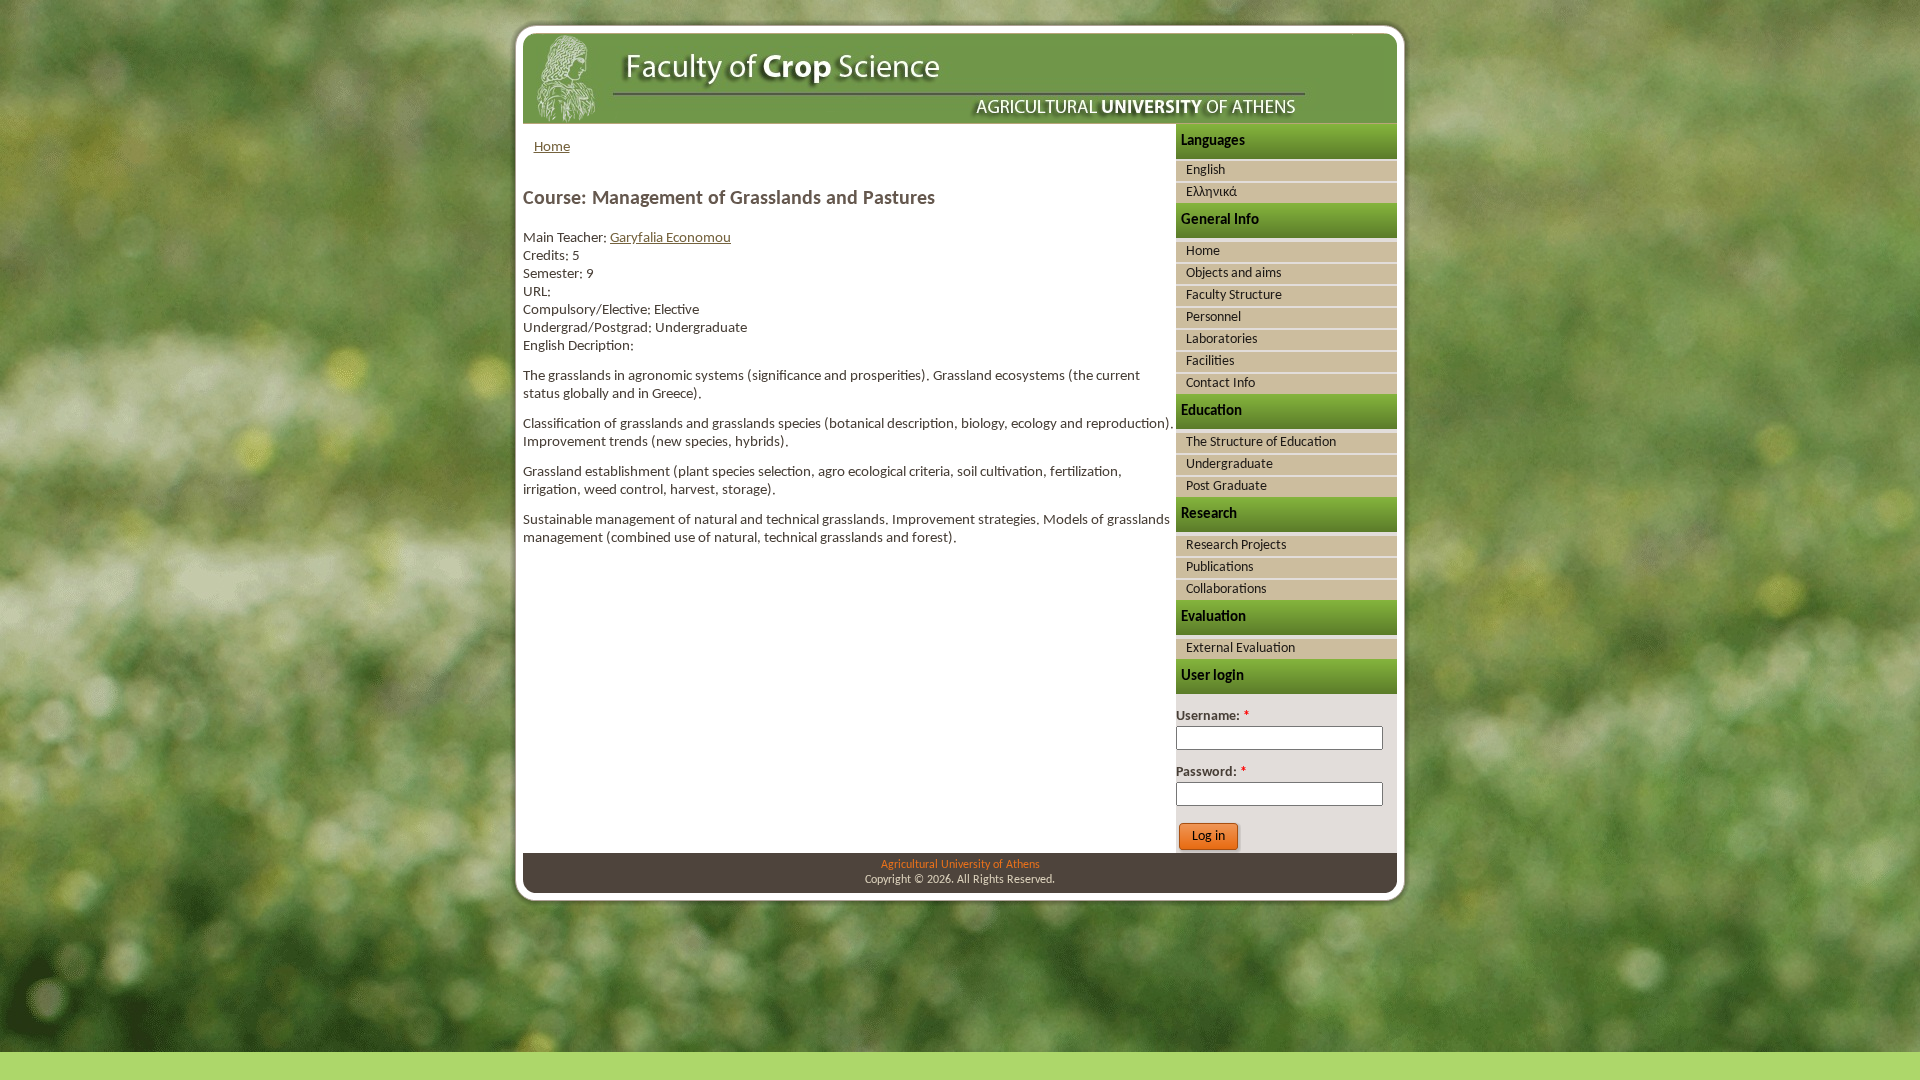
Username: (1213, 716)
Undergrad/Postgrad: (589, 328)
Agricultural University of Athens (960, 865)
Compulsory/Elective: (588, 310)
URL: (537, 292)
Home (552, 147)
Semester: (554, 274)
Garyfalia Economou (670, 238)
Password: (1211, 772)
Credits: (547, 256)
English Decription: (578, 346)
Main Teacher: (566, 238)
